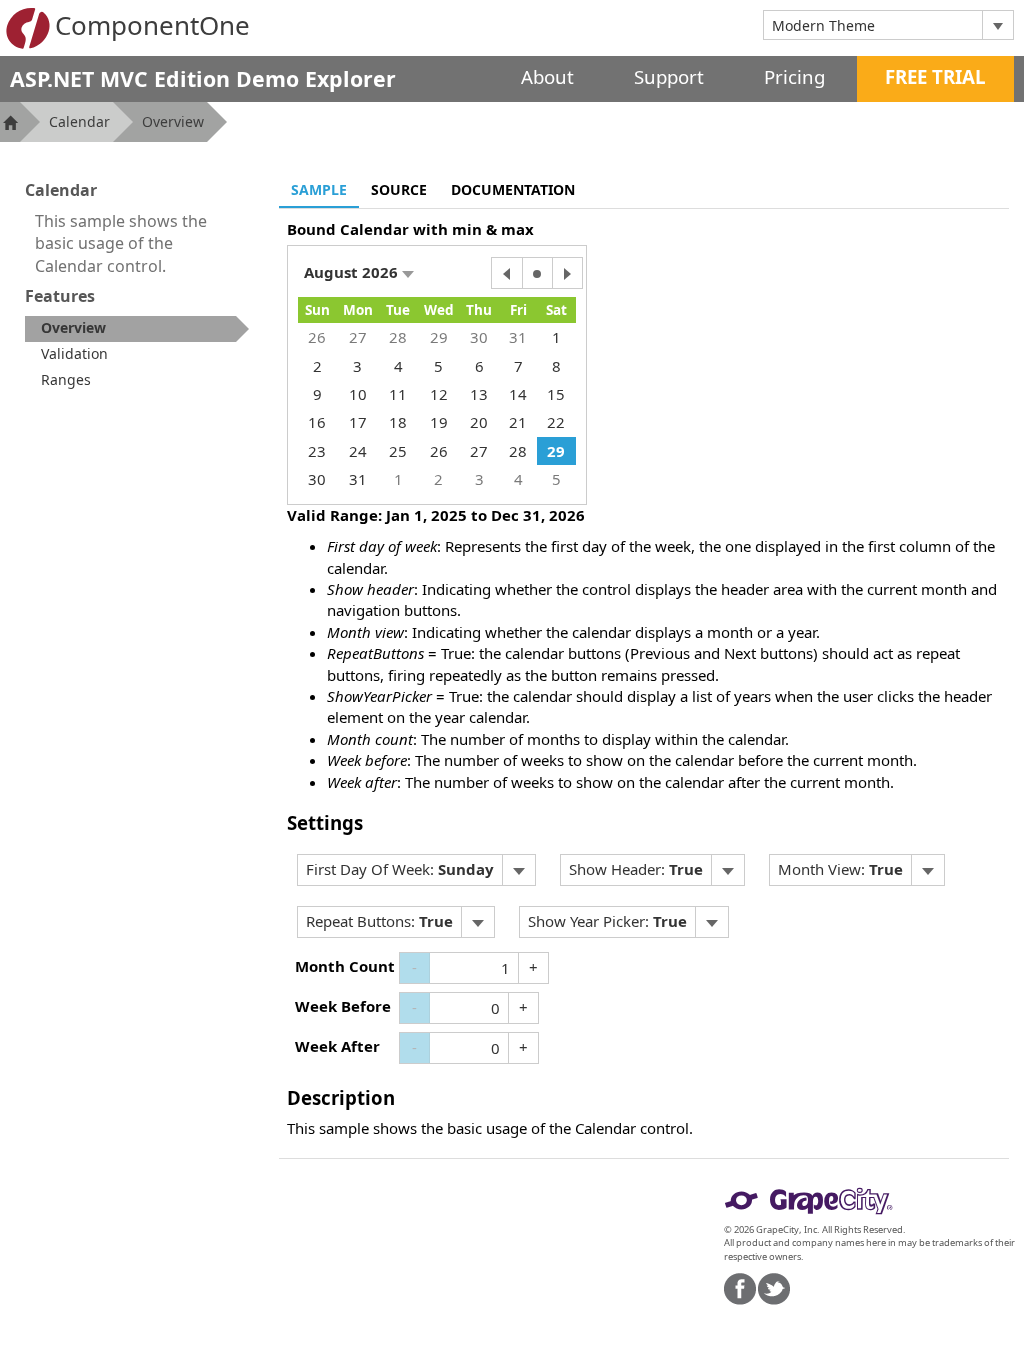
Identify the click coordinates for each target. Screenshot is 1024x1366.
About (547, 76)
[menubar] (416, 870)
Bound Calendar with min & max (410, 229)
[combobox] (873, 25)
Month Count (345, 966)
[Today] (537, 273)
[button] (359, 272)
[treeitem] (137, 329)
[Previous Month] (507, 273)
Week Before (343, 1006)
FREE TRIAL (935, 76)
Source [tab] (399, 189)
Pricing (794, 76)
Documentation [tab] (513, 189)
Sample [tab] (319, 189)
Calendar (79, 121)
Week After (337, 1046)
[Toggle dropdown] (997, 25)
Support (669, 76)
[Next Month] (567, 273)
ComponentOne (152, 25)
